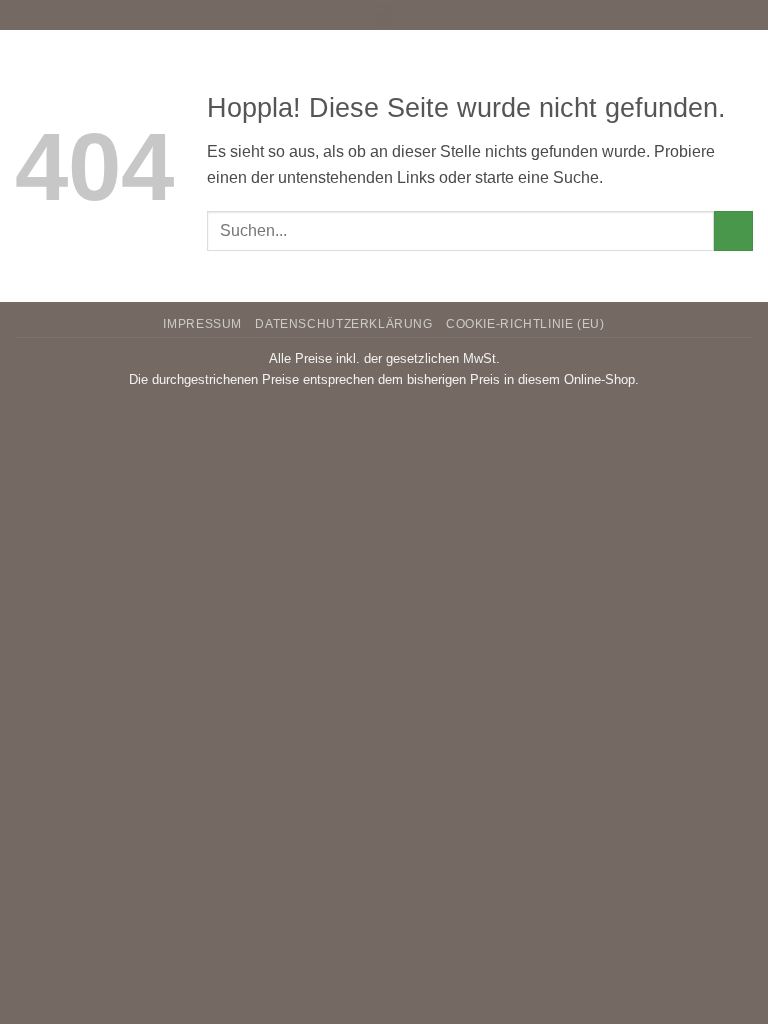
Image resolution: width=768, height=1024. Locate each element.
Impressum (202, 324)
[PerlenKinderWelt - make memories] (384, 15)
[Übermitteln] (733, 230)
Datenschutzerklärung (343, 324)
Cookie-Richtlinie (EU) (525, 324)
